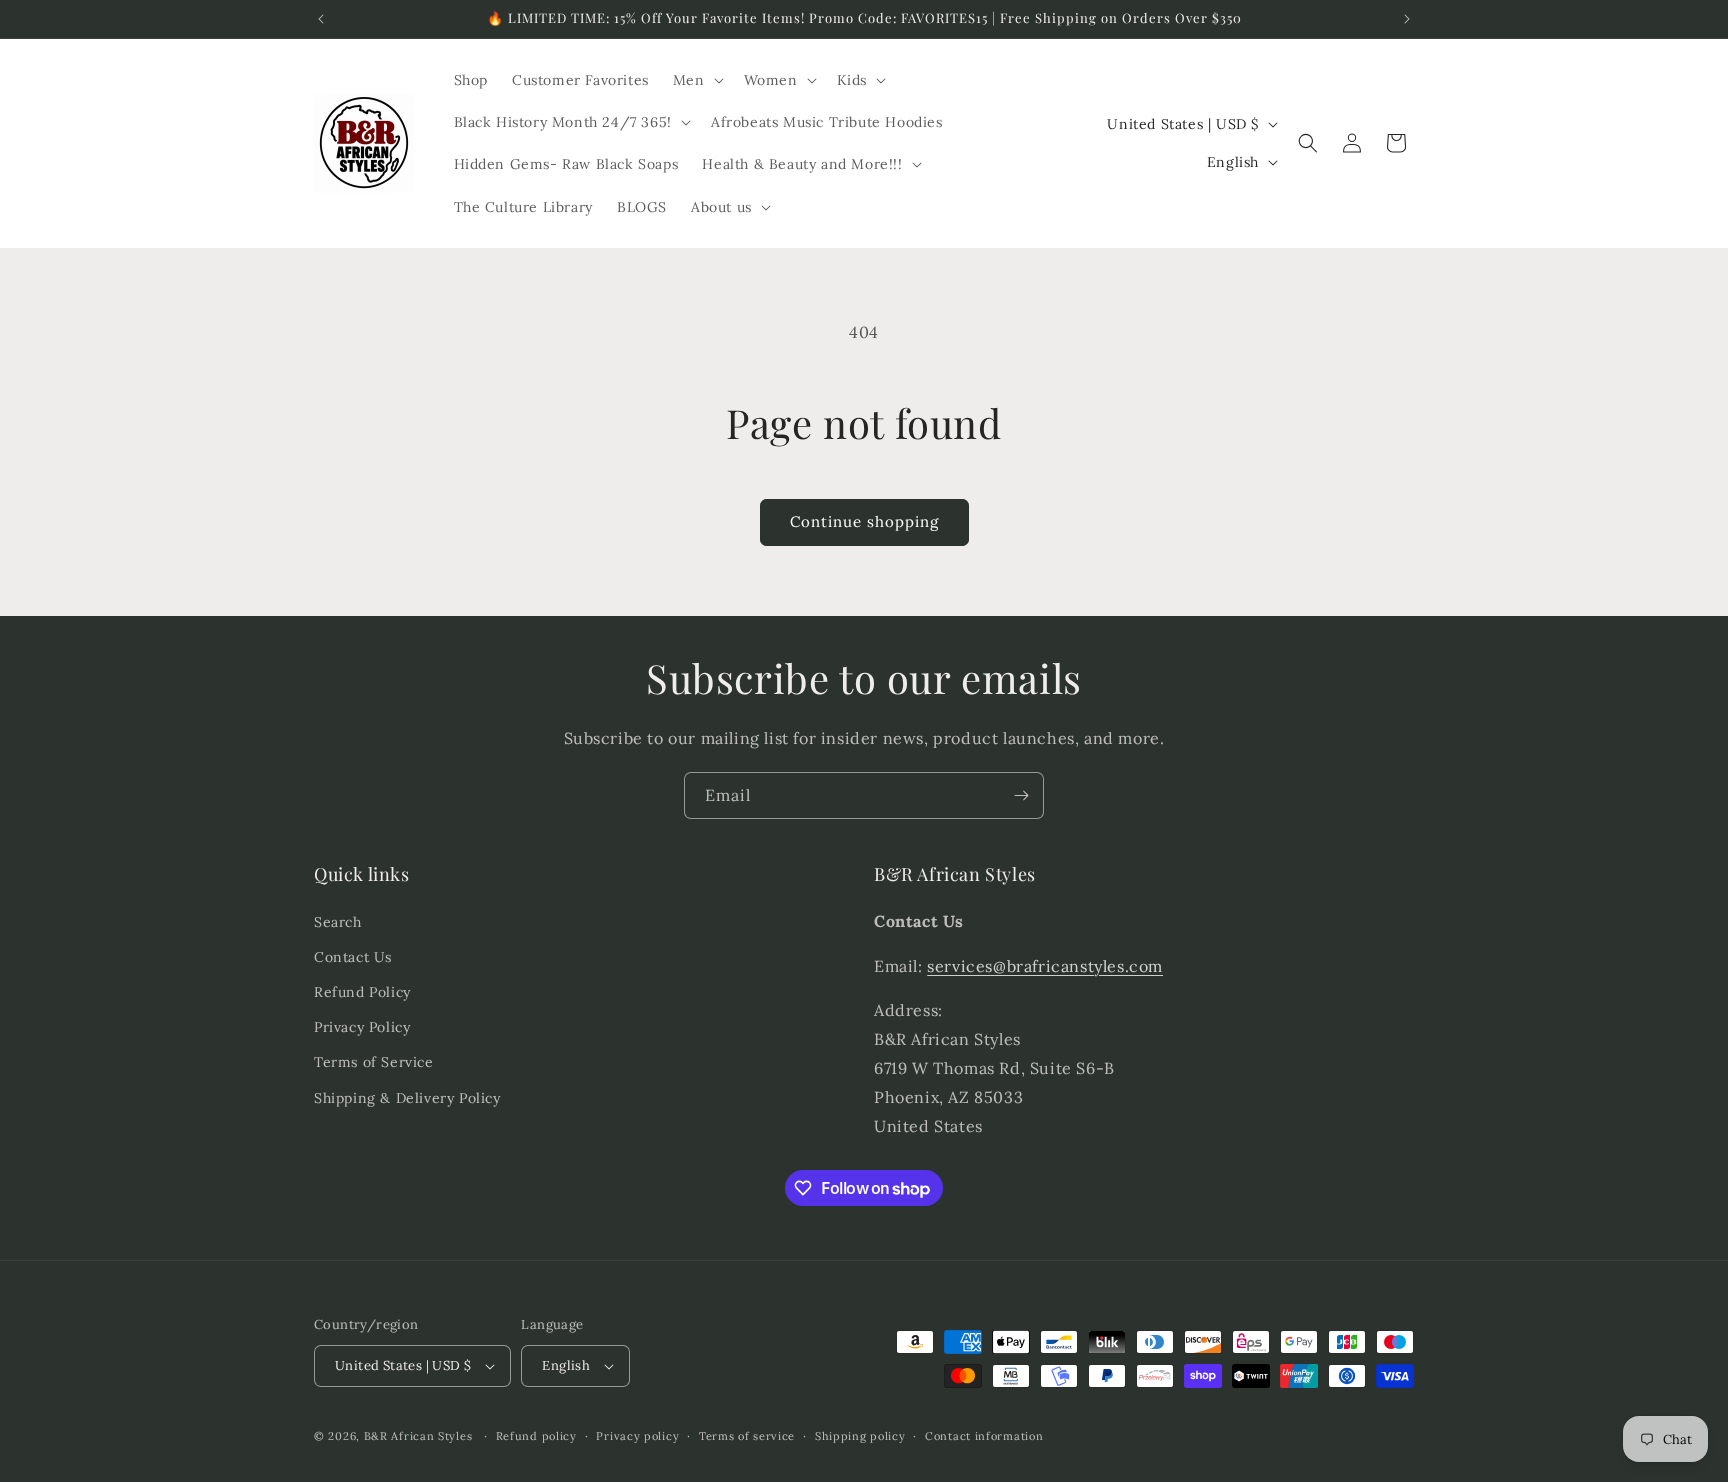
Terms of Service (374, 1062)
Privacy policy (637, 1436)
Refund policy (536, 1436)
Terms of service (747, 1436)
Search (338, 922)
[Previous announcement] (321, 19)
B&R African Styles (418, 1436)
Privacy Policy (362, 1027)
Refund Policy (362, 992)
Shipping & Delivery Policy (407, 1098)
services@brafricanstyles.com (1045, 966)
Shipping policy (860, 1436)
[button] (696, 80)
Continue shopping (864, 521)
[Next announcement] (1407, 19)
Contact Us (353, 957)
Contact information (984, 1436)
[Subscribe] (1021, 795)
